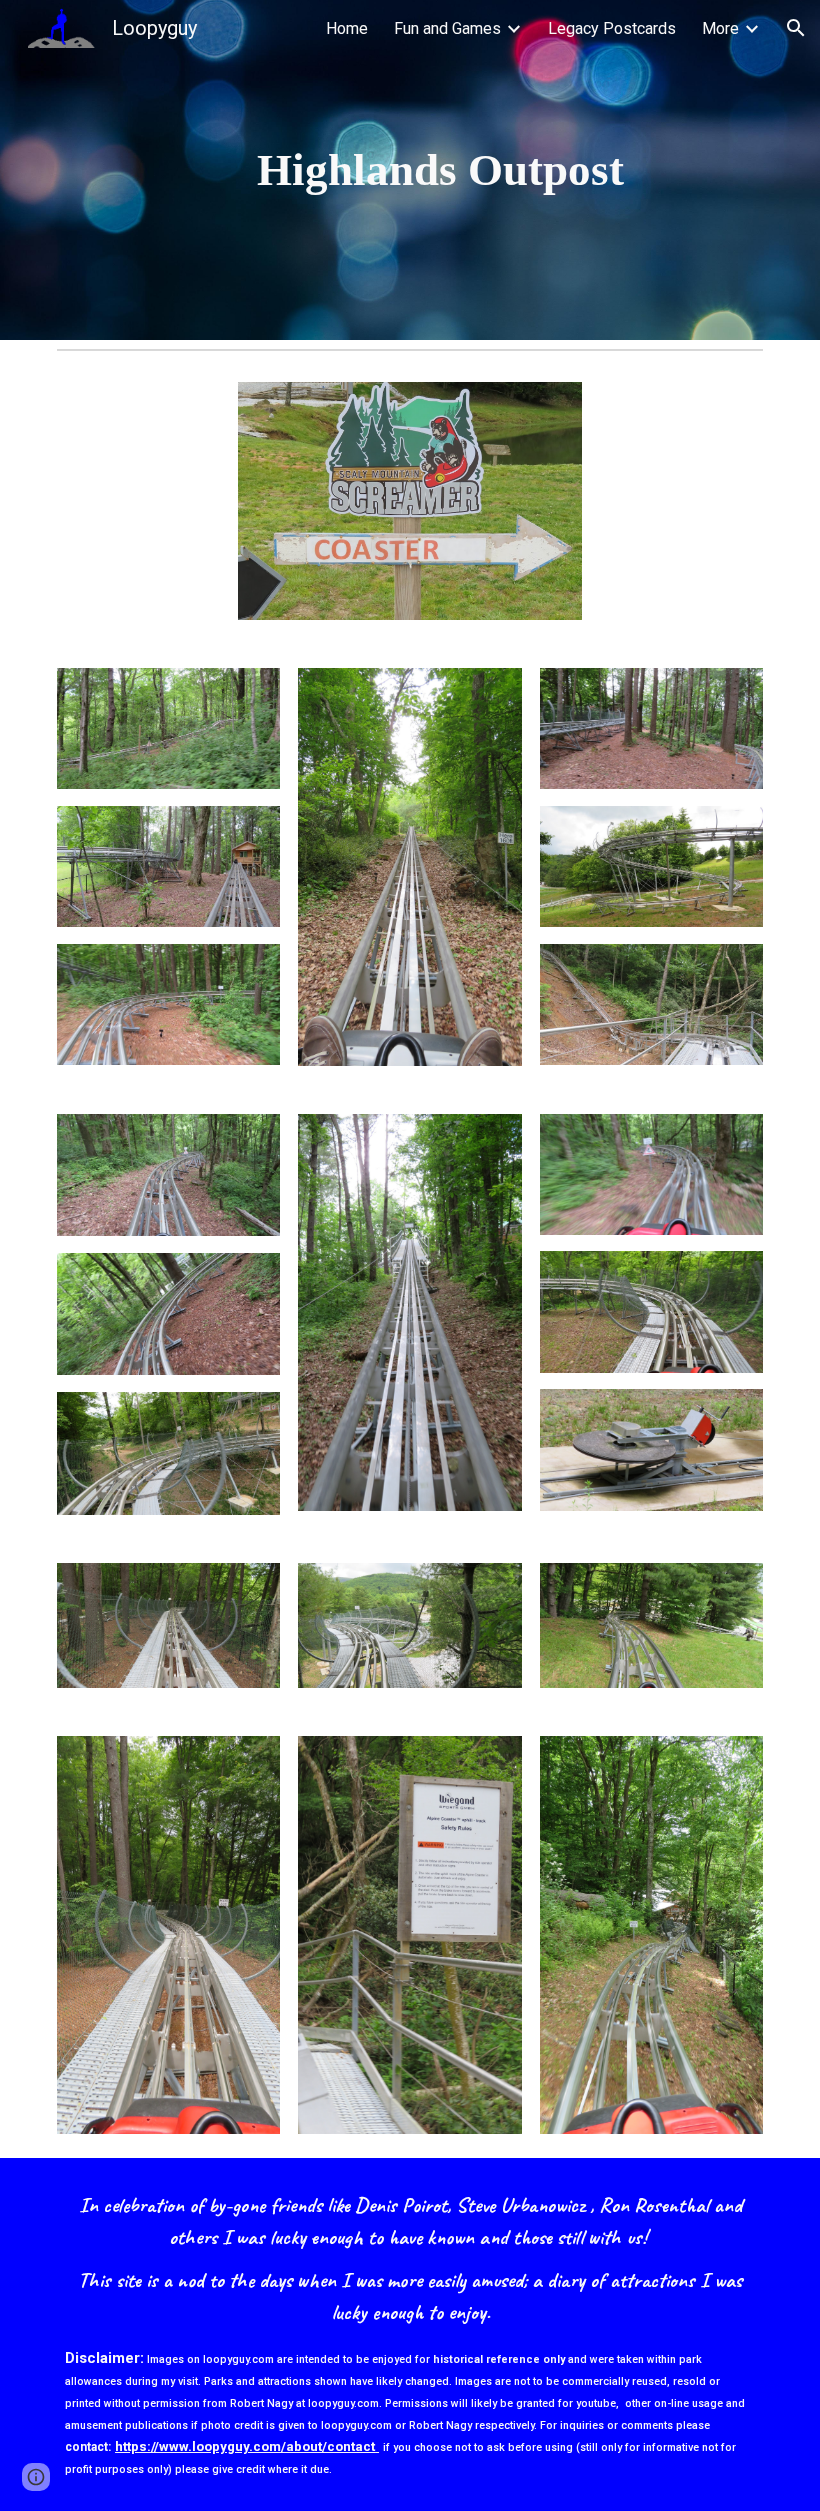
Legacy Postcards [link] (612, 28)
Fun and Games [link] (447, 28)
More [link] (720, 28)
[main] (440, 170)
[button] (796, 28)
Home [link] (347, 28)
